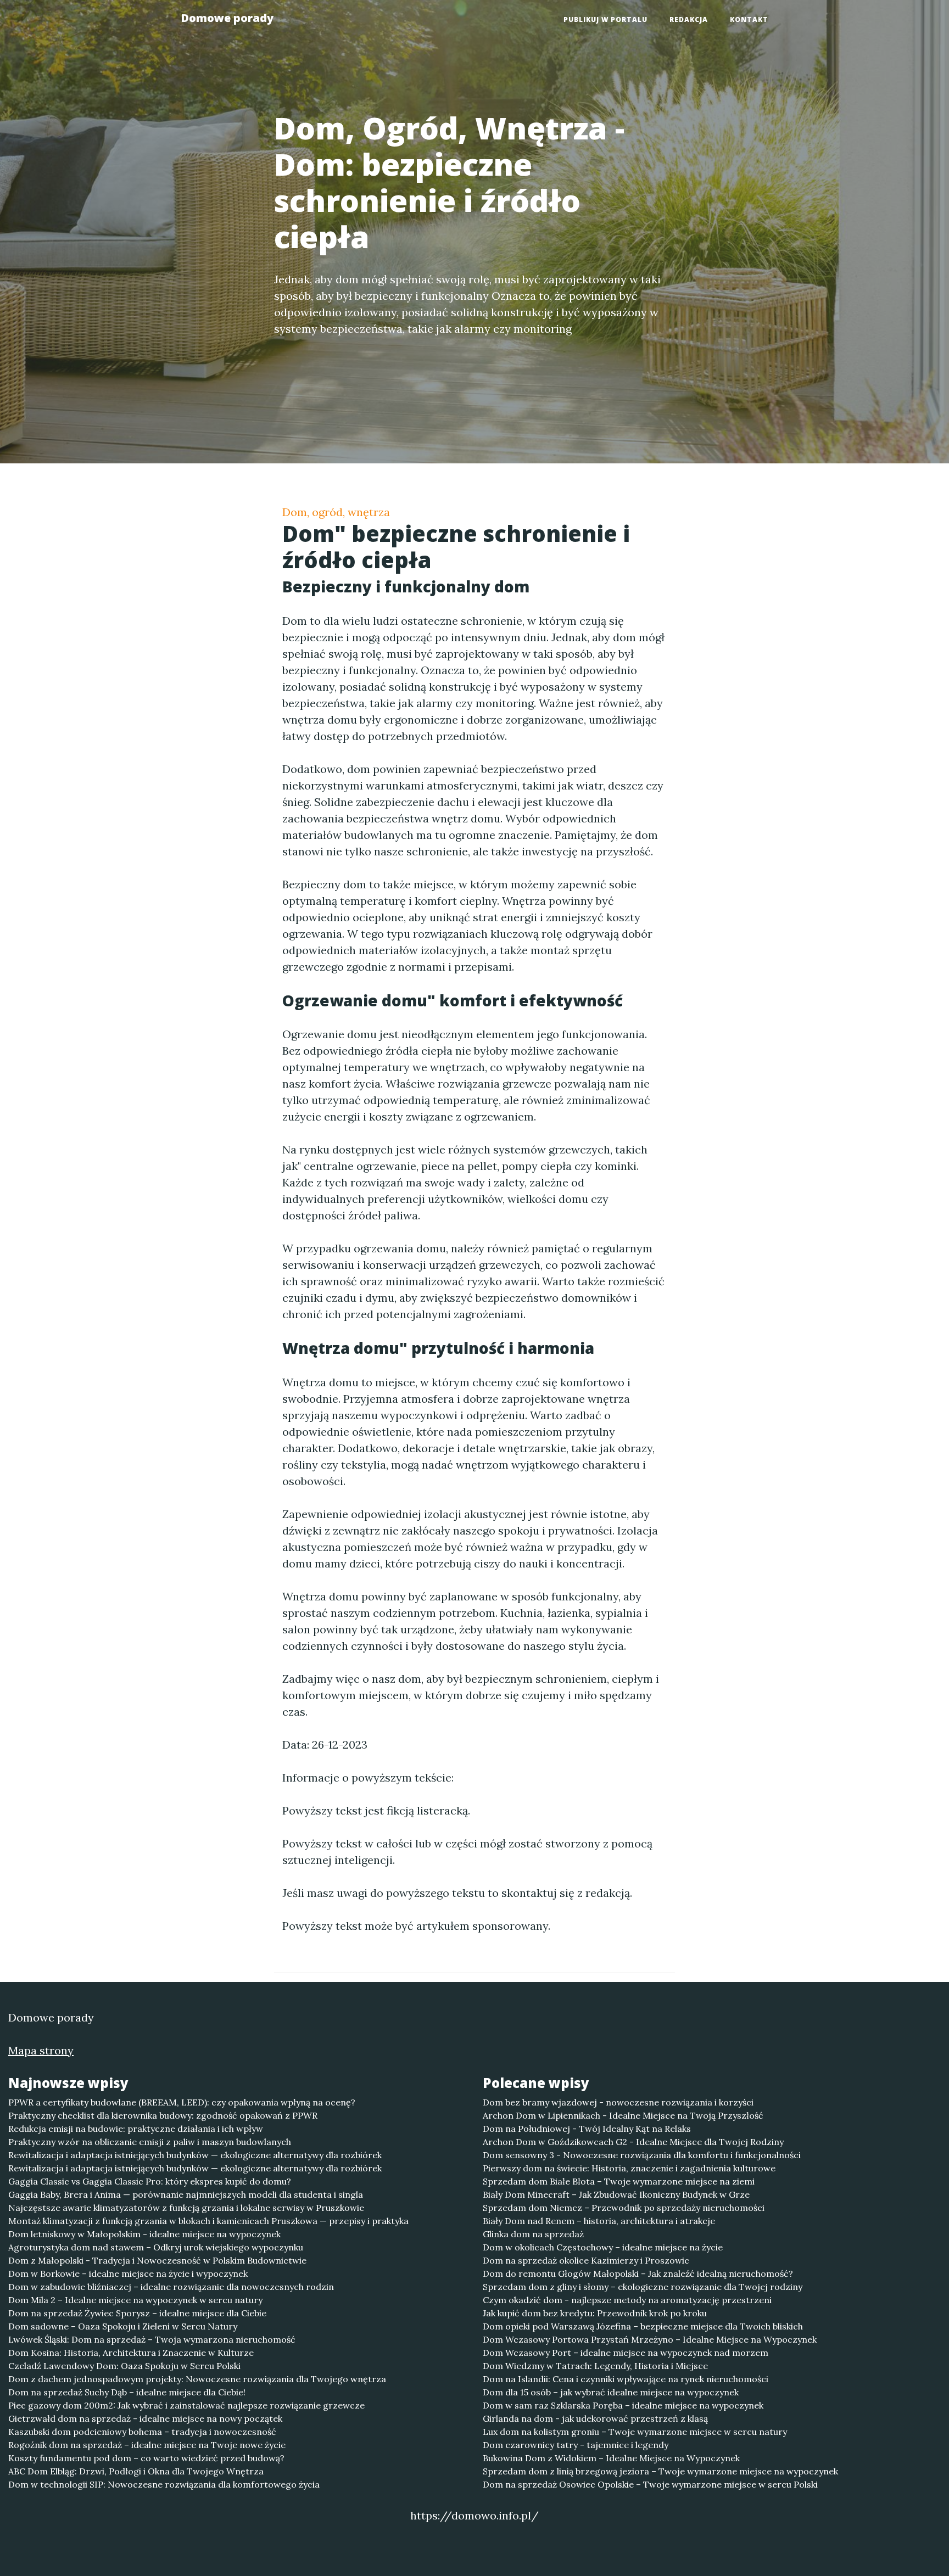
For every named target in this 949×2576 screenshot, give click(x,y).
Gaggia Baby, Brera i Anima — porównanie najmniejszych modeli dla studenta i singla (186, 2194)
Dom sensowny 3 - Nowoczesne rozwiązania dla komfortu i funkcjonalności (642, 2155)
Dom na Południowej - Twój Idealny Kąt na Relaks (587, 2129)
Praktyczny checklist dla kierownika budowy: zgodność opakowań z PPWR (163, 2115)
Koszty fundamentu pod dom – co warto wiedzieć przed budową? (146, 2458)
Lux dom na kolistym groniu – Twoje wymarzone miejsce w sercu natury (635, 2432)
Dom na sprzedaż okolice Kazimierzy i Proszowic (586, 2260)
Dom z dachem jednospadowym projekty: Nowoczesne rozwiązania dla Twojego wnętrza (197, 2379)
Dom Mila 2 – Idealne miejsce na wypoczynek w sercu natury (135, 2300)
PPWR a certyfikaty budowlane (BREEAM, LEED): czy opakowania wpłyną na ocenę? (182, 2102)
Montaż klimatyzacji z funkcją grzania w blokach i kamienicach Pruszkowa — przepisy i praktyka (208, 2221)
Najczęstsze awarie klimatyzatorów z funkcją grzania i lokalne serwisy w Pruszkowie (186, 2208)
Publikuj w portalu (605, 19)
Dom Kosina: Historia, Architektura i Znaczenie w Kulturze (131, 2353)
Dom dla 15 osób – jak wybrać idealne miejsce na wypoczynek (611, 2392)
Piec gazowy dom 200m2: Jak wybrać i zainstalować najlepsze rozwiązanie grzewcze (186, 2405)
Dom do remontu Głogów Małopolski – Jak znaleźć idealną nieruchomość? (638, 2273)
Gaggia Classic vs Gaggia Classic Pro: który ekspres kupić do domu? (150, 2181)
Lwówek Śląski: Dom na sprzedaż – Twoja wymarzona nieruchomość (152, 2339)
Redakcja (689, 19)
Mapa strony (41, 2050)
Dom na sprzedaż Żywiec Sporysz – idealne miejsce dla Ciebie (137, 2313)
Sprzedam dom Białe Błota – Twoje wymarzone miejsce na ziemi (619, 2181)
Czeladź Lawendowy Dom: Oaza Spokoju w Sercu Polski (124, 2366)
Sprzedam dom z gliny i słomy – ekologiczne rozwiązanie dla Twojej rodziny (643, 2287)
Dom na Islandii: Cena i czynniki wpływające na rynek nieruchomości (626, 2379)
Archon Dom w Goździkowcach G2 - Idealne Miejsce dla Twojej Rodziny (633, 2142)
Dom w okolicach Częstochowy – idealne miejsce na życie (603, 2247)
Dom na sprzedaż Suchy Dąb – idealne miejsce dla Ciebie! (127, 2392)
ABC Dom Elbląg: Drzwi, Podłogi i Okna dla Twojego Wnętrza (136, 2471)
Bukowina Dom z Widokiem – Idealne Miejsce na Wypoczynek (611, 2458)
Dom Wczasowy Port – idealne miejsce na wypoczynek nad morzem (626, 2353)
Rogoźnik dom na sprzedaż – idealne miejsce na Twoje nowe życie (147, 2445)
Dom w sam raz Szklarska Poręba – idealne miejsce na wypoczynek (623, 2405)
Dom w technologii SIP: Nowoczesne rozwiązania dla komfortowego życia (164, 2484)
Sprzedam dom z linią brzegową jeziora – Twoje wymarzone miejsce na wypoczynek (660, 2471)
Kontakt (749, 19)
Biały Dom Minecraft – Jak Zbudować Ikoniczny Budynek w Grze (616, 2194)
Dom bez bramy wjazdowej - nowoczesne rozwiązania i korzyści (618, 2102)
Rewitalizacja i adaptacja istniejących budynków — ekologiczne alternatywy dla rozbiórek (195, 2155)
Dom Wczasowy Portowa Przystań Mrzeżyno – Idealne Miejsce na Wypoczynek (650, 2339)
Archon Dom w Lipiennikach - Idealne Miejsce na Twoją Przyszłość (623, 2115)
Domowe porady (227, 18)
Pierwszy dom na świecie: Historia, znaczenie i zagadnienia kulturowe (629, 2168)
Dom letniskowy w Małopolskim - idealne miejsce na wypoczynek (144, 2234)
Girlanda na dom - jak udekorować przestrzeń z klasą (595, 2418)
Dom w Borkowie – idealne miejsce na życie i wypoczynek (128, 2273)
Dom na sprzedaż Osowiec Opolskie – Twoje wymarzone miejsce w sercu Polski (650, 2484)
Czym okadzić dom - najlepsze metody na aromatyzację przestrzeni (627, 2300)
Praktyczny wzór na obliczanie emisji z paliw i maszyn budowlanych (150, 2142)
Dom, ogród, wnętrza (336, 512)
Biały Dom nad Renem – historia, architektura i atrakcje (599, 2221)
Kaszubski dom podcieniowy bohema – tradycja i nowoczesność (142, 2432)
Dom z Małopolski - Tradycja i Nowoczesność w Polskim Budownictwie (157, 2260)
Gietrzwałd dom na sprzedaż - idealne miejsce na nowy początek (145, 2418)
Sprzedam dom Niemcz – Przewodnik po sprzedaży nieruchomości (624, 2208)
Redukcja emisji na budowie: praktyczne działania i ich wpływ (136, 2129)
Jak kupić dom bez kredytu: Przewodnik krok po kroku (595, 2313)
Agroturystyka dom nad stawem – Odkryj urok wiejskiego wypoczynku (156, 2247)
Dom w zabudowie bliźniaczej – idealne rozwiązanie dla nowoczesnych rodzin (171, 2287)
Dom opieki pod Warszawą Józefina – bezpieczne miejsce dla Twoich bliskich (643, 2326)
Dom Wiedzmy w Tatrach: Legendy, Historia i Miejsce (595, 2366)
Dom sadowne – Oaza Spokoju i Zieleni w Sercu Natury (123, 2326)
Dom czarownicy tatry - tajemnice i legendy (576, 2445)
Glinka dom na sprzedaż (533, 2234)
